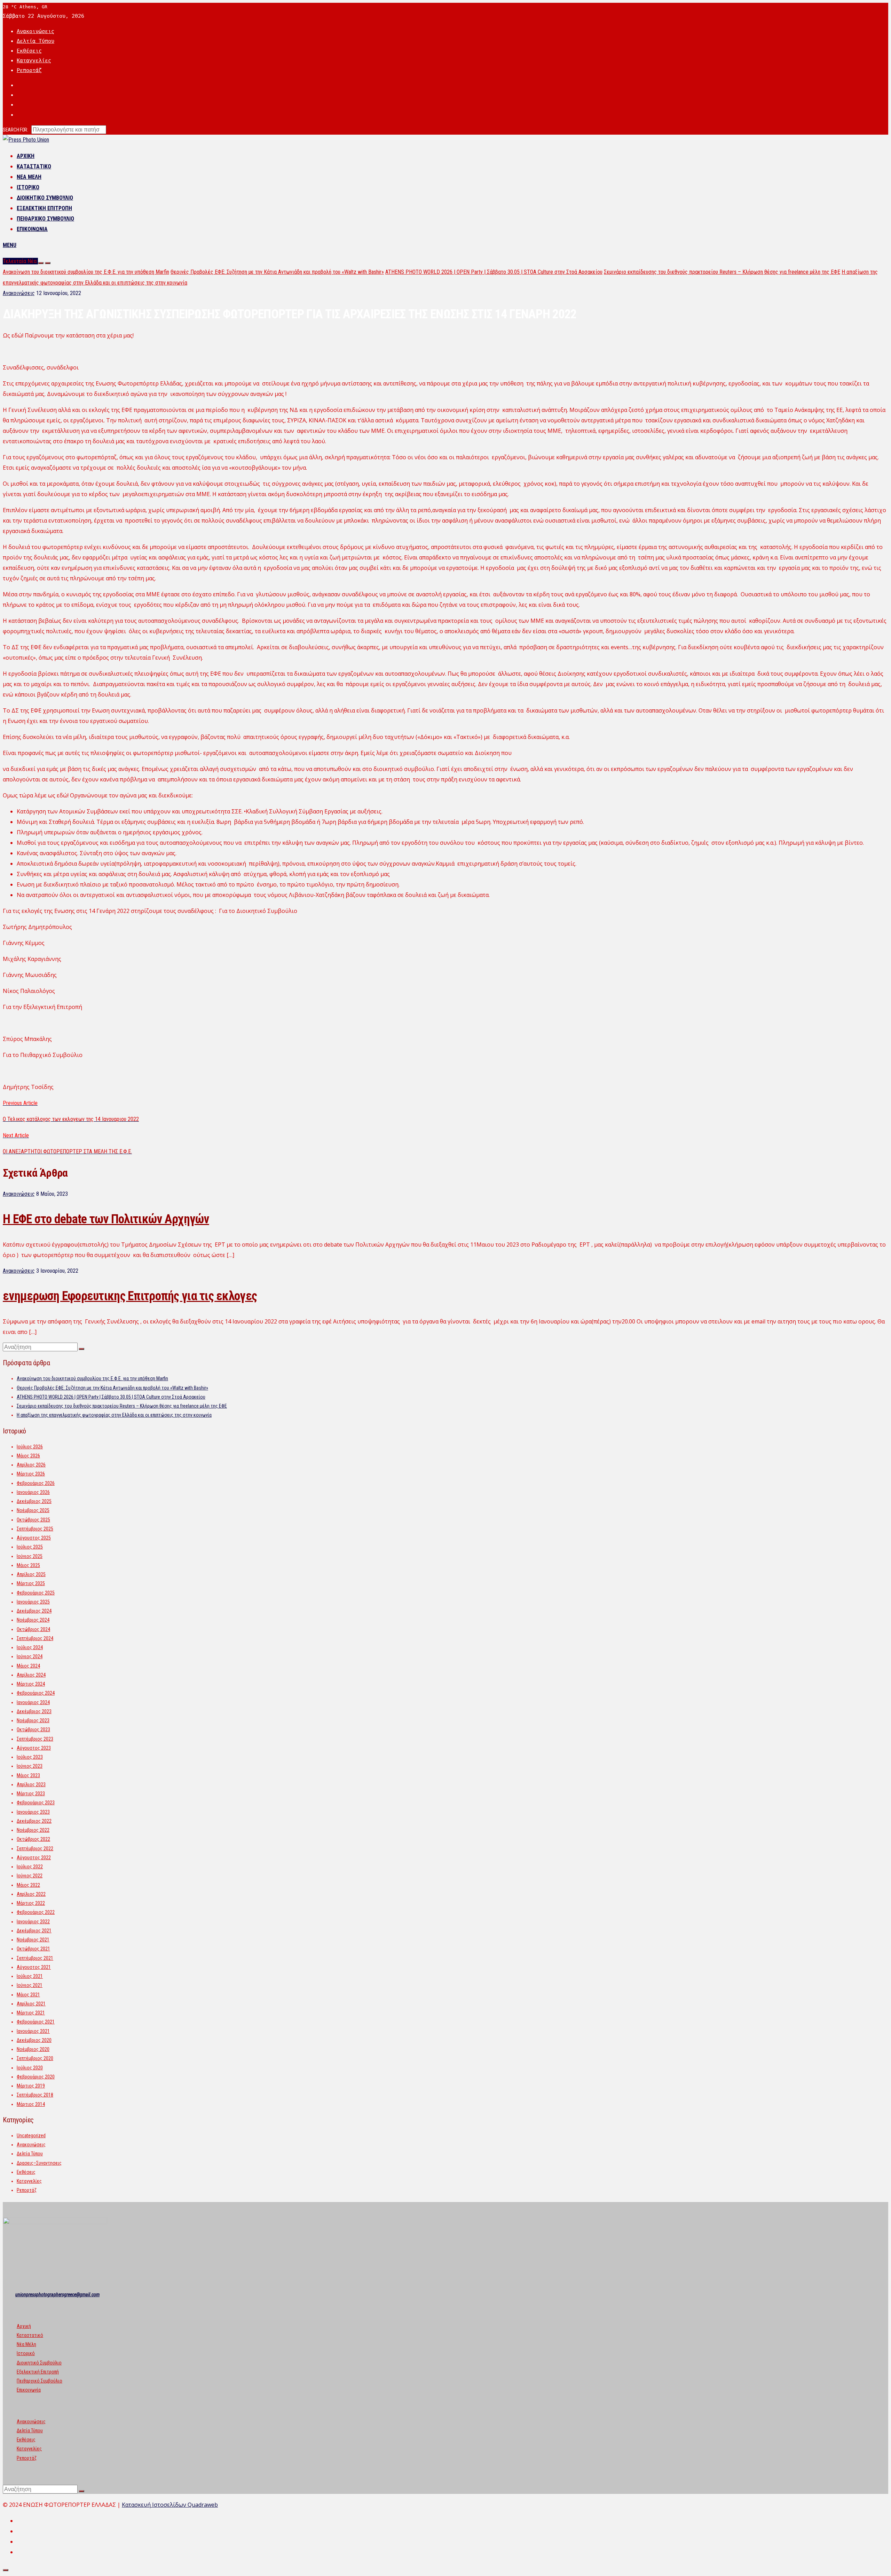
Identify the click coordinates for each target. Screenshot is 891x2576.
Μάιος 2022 (28, 1885)
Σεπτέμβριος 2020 (35, 2058)
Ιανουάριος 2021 (33, 2031)
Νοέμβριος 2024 (33, 1620)
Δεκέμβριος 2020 (34, 2040)
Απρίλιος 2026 (31, 1465)
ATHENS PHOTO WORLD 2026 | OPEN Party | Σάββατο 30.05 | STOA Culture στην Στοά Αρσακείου (494, 272)
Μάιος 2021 (28, 1995)
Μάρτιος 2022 (31, 1903)
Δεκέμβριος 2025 (34, 1501)
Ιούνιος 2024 (30, 1656)
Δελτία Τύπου (36, 41)
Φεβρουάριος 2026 (36, 1483)
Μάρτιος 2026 (31, 1474)
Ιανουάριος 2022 (33, 1922)
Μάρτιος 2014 (31, 2104)
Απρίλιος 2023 (31, 1784)
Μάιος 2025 (28, 1565)
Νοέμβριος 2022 (33, 1830)
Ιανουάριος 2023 (33, 1812)
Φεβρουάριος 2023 (36, 1803)
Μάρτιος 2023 (31, 1794)
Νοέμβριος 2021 (33, 1940)
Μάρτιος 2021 (31, 2013)
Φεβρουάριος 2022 (36, 1912)
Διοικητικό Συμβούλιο (45, 198)
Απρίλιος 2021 (31, 2004)
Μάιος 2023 (28, 1775)
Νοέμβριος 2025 (33, 1510)
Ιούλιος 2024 (30, 1647)
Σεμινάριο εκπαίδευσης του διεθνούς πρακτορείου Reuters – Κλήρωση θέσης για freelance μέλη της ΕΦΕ (722, 272)
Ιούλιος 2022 (30, 1867)
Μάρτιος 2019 (31, 2086)
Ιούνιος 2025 (30, 1556)
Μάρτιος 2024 (31, 1684)
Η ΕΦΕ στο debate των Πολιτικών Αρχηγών (106, 1219)
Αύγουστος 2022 (34, 1858)
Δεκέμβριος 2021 (34, 1931)
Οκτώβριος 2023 (33, 1730)
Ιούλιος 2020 (30, 2068)
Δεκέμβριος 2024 (34, 1611)
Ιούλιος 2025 (30, 1547)
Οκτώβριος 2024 (33, 1629)
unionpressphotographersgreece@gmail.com (57, 2295)
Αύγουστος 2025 (34, 1538)
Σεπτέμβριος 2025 (35, 1529)
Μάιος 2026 (28, 1456)
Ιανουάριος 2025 (33, 1602)
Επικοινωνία (32, 229)
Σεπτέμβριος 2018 (35, 2095)
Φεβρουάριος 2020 (36, 2077)
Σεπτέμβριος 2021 (35, 1958)
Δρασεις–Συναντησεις (39, 2163)
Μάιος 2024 (28, 1666)
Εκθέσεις (29, 51)
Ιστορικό (28, 187)
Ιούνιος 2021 (30, 1985)
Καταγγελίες (34, 61)
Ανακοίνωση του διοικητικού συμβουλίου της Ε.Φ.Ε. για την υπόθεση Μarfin (86, 272)
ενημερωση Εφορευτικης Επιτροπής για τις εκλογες (130, 1296)
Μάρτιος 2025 (31, 1583)
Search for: (15, 130)
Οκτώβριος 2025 (33, 1520)
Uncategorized (31, 2136)
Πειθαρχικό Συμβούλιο (45, 219)
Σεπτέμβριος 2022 (35, 1848)
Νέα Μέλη (29, 177)
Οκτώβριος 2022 (33, 1839)
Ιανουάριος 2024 (33, 1702)
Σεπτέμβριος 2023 (35, 1739)
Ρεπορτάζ (29, 70)
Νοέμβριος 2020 (33, 2049)
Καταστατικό (34, 166)
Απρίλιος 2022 (31, 1894)
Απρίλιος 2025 (31, 1574)
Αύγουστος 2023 (34, 1748)
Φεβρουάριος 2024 (36, 1693)
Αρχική (26, 156)
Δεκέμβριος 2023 (34, 1711)
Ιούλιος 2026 (30, 1447)
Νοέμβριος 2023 (33, 1720)
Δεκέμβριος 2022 (34, 1821)
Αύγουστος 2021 (34, 1967)
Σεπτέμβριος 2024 (35, 1638)
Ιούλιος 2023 (30, 1757)
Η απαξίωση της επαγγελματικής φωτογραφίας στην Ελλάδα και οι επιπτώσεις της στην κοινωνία (114, 1415)
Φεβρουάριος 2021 (36, 2022)
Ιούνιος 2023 (30, 1766)
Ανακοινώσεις (36, 31)
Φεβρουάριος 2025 (36, 1593)
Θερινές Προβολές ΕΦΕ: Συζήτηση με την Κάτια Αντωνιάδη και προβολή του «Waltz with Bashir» (277, 272)
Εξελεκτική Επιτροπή (44, 208)
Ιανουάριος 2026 (33, 1492)
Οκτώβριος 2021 (33, 1949)
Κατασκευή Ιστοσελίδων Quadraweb (170, 2505)
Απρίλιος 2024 (31, 1675)
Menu (10, 245)
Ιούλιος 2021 (30, 1976)
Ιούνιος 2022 (30, 1876)
